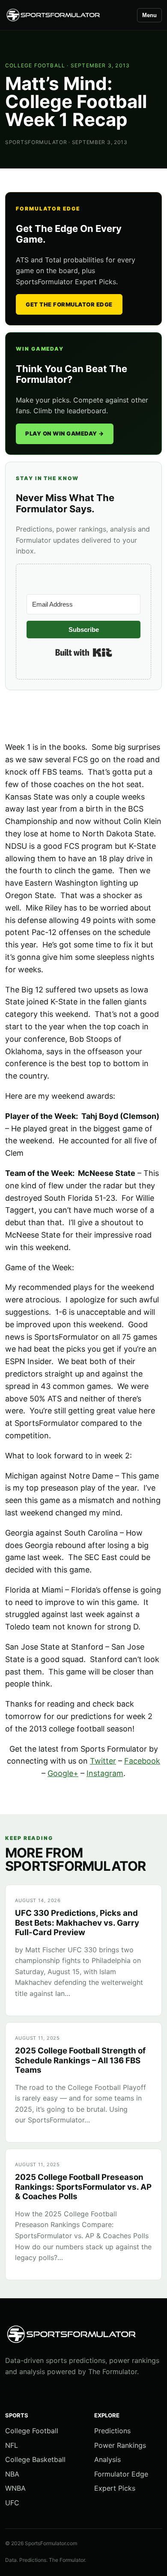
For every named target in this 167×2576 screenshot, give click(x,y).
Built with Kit (84, 652)
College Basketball (35, 2459)
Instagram (105, 1773)
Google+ (63, 1773)
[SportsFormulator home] (67, 15)
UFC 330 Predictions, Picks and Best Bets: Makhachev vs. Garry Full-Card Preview (77, 1923)
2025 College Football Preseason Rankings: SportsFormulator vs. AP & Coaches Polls (83, 2187)
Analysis (107, 2459)
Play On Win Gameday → (65, 433)
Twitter (103, 1761)
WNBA (15, 2488)
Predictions (112, 2431)
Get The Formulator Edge (69, 304)
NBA (12, 2474)
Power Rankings (120, 2445)
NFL (12, 2445)
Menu (149, 15)
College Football (35, 65)
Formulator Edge (121, 2474)
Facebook (142, 1761)
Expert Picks (115, 2488)
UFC (12, 2503)
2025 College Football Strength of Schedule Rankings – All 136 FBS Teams (80, 2060)
